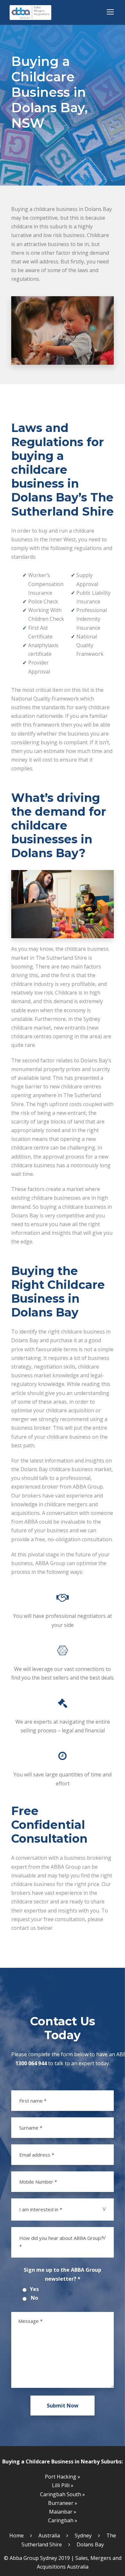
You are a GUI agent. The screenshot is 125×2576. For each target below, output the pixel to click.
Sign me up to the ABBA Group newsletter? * (63, 2274)
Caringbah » (63, 2520)
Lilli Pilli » (63, 2485)
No (34, 2298)
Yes (34, 2289)
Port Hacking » (63, 2477)
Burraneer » (63, 2503)
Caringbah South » (63, 2494)
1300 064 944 (31, 2063)
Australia (49, 2535)
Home (17, 2535)
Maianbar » (63, 2512)
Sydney (83, 2535)
